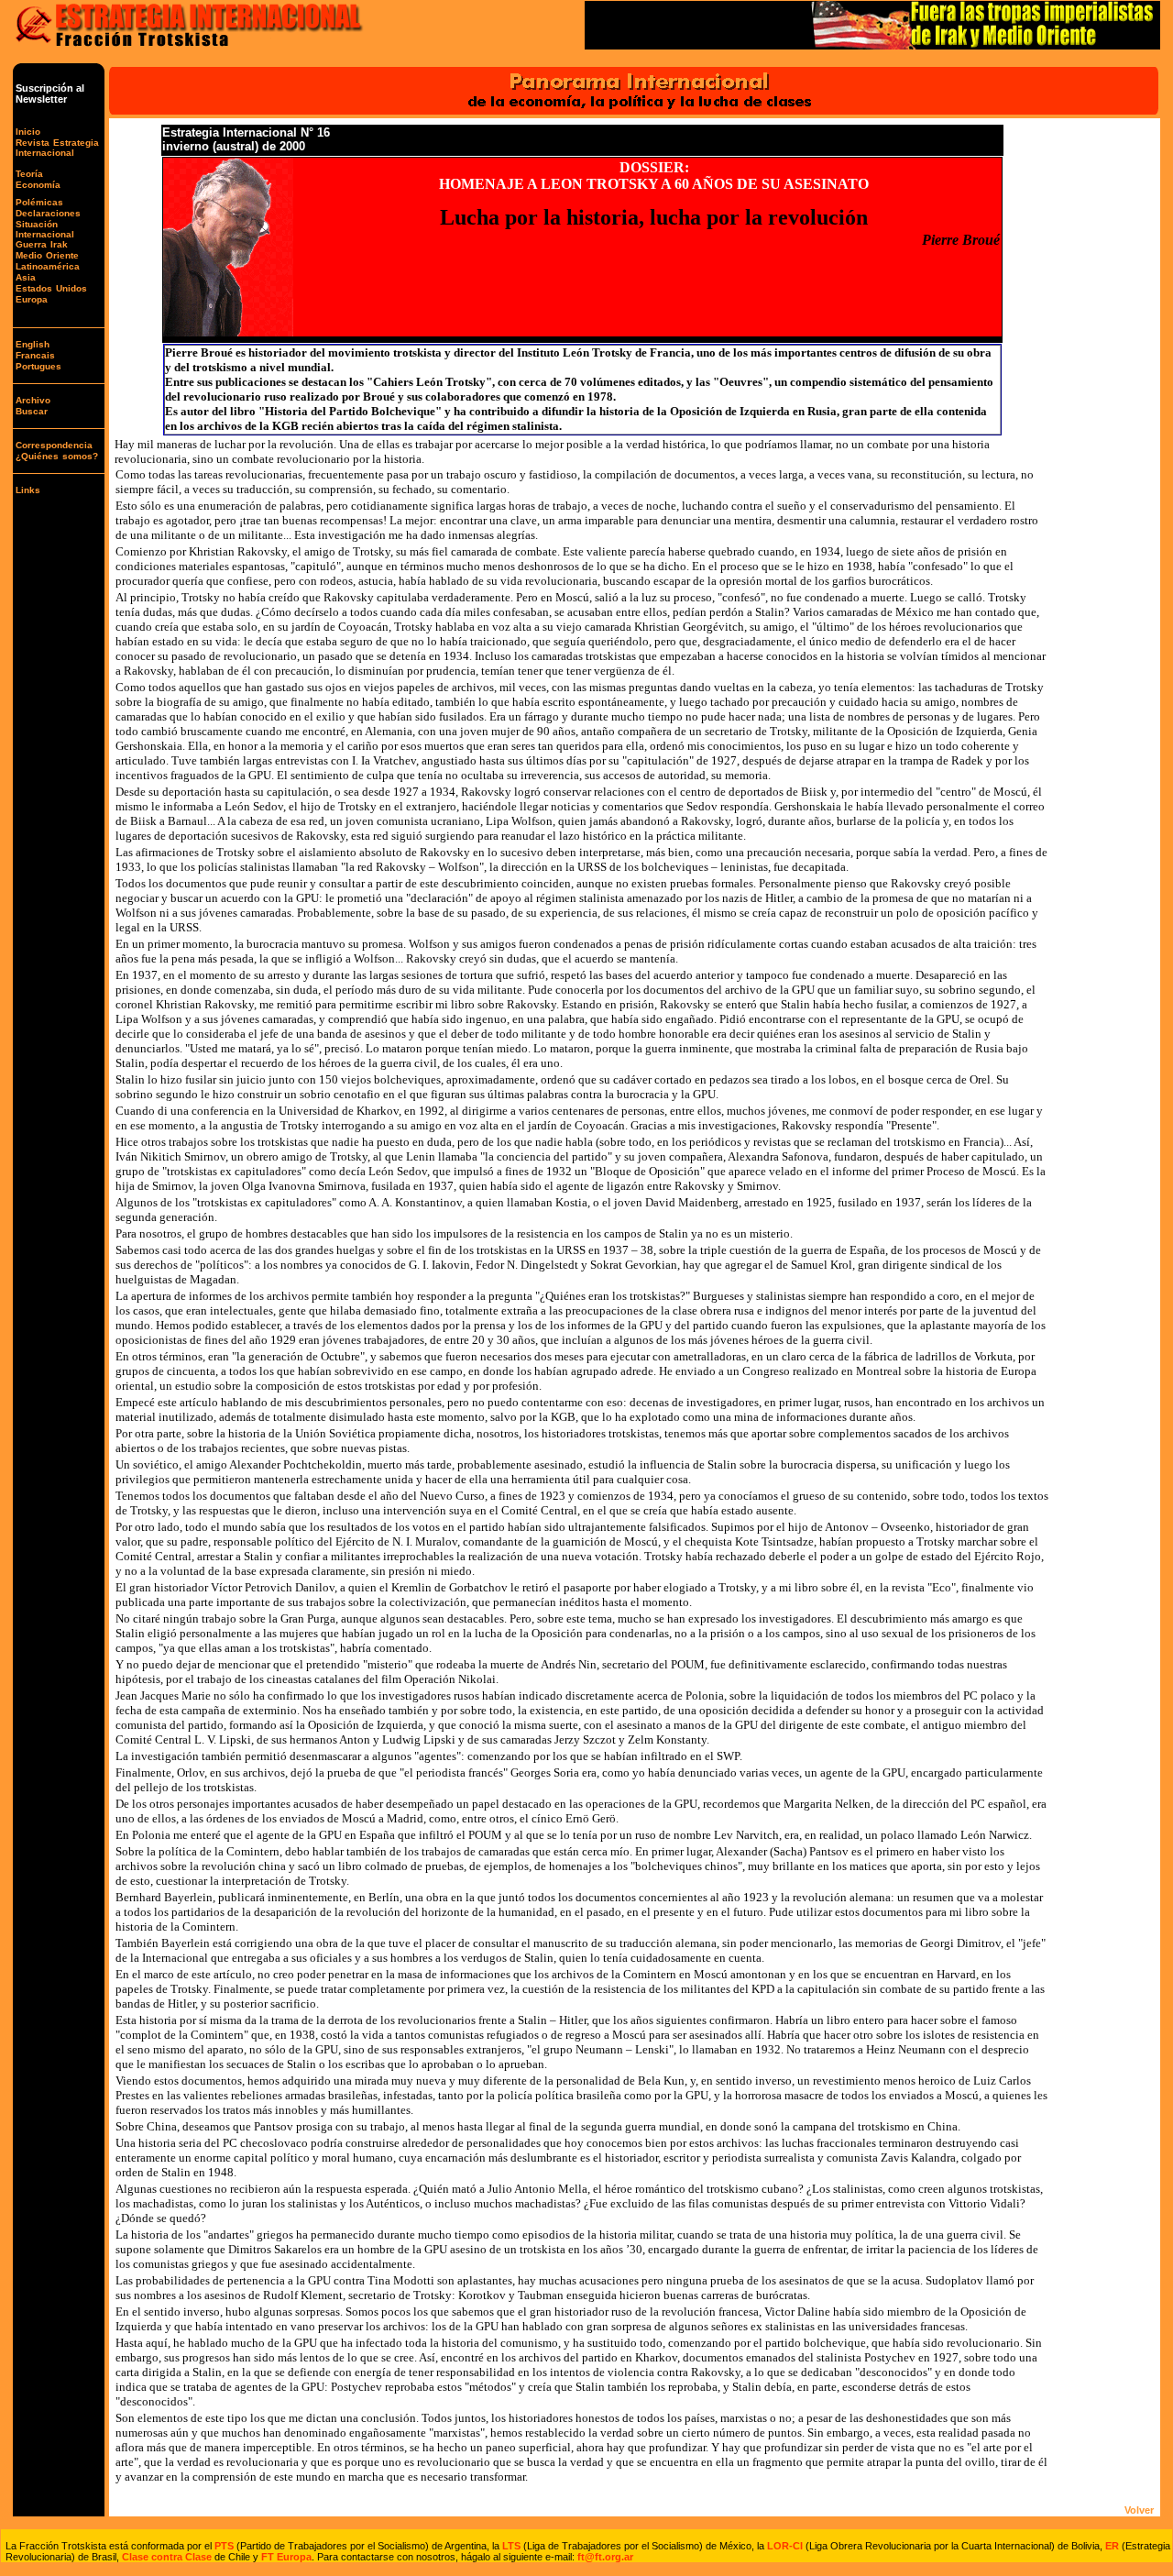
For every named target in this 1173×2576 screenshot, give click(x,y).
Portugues (38, 366)
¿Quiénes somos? (57, 456)
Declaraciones (48, 213)
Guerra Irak (42, 244)
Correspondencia (54, 445)
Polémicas (39, 202)
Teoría (29, 174)
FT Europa (286, 2557)
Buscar (32, 411)
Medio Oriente (47, 255)
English (33, 344)
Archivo (33, 400)
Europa (32, 299)
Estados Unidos (51, 288)
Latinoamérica (48, 266)
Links (28, 490)
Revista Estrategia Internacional (57, 148)
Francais (35, 355)
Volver (1139, 2510)
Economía (38, 185)
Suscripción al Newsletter (50, 94)
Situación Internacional (45, 229)
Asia (26, 277)
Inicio (28, 132)
